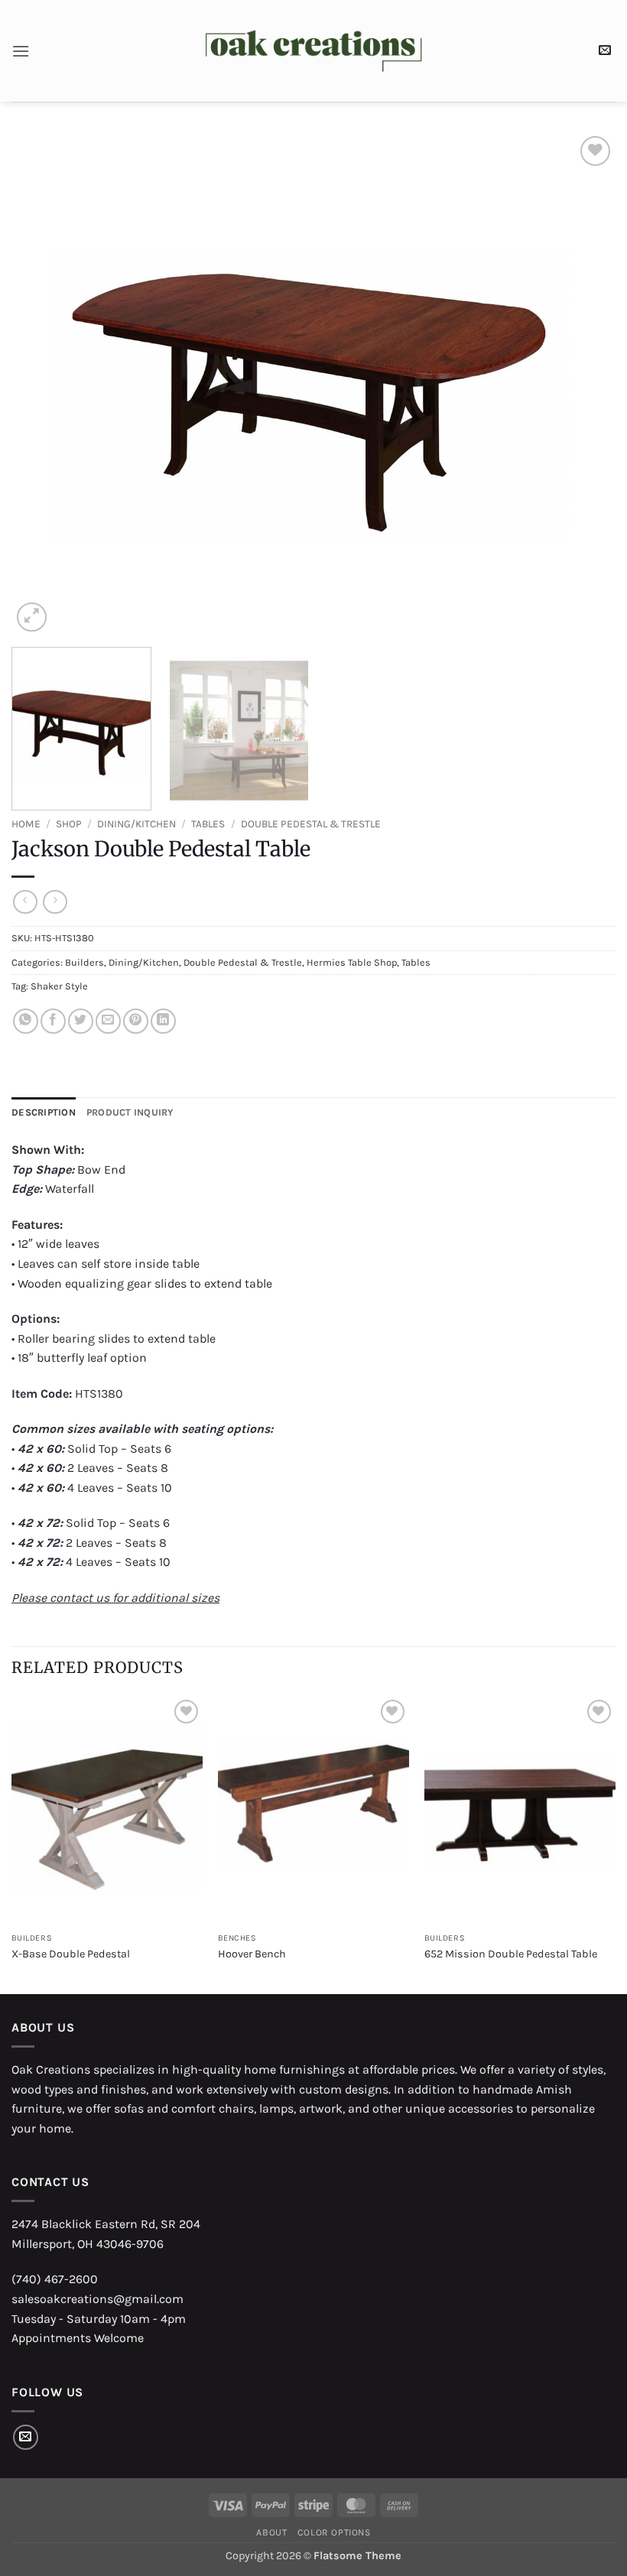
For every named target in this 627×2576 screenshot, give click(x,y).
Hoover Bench (252, 1954)
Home (26, 824)
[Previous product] (55, 902)
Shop (69, 824)
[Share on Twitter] (81, 1021)
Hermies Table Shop (352, 962)
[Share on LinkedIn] (163, 1021)
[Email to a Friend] (108, 1021)
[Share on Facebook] (53, 1021)
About (271, 2532)
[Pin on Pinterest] (136, 1021)
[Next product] (25, 902)
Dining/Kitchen (136, 824)
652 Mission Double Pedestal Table (511, 1954)
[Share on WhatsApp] (26, 1021)
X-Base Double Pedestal (71, 1954)
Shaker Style (59, 986)
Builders (84, 962)
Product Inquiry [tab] (130, 1112)
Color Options (334, 2532)
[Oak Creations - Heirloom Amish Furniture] (314, 51)
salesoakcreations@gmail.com (97, 2299)
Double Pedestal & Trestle (311, 824)
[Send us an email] (26, 2437)
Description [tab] (44, 1112)
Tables (208, 824)
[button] (21, 51)
